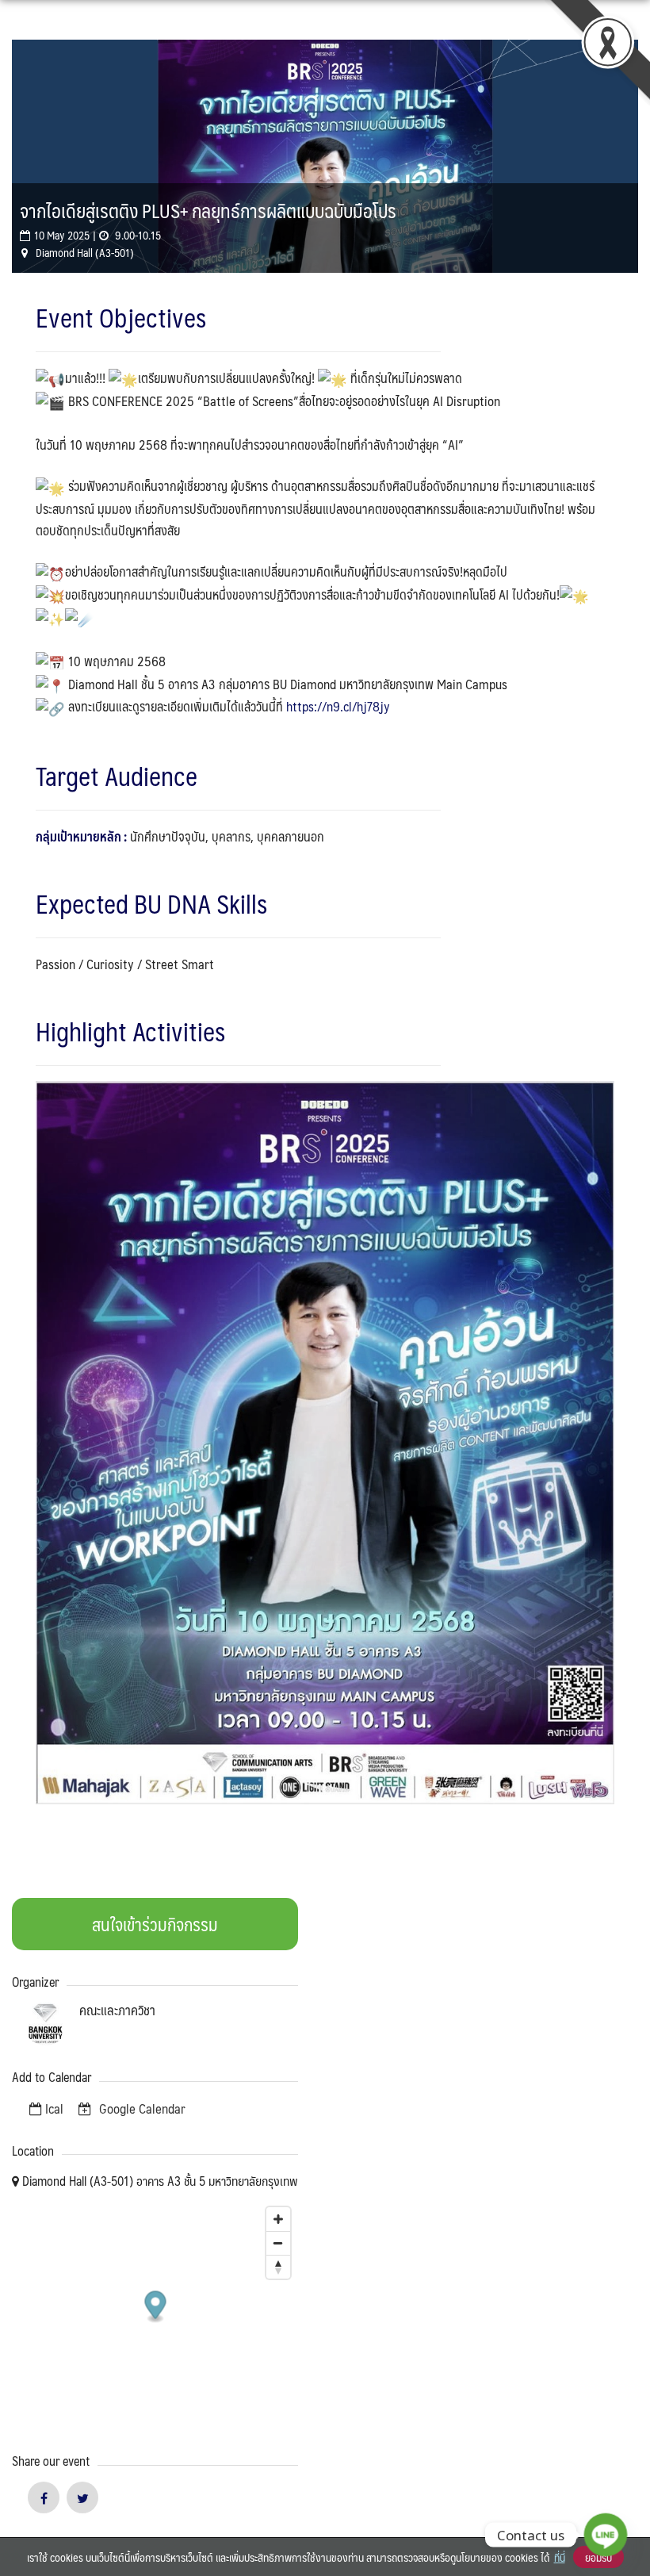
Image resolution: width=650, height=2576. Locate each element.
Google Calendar (141, 2108)
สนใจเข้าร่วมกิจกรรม (155, 1924)
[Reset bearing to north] (278, 2267)
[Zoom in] (278, 2219)
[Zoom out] (278, 2243)
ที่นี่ (560, 2557)
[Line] (606, 2535)
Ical (54, 2108)
